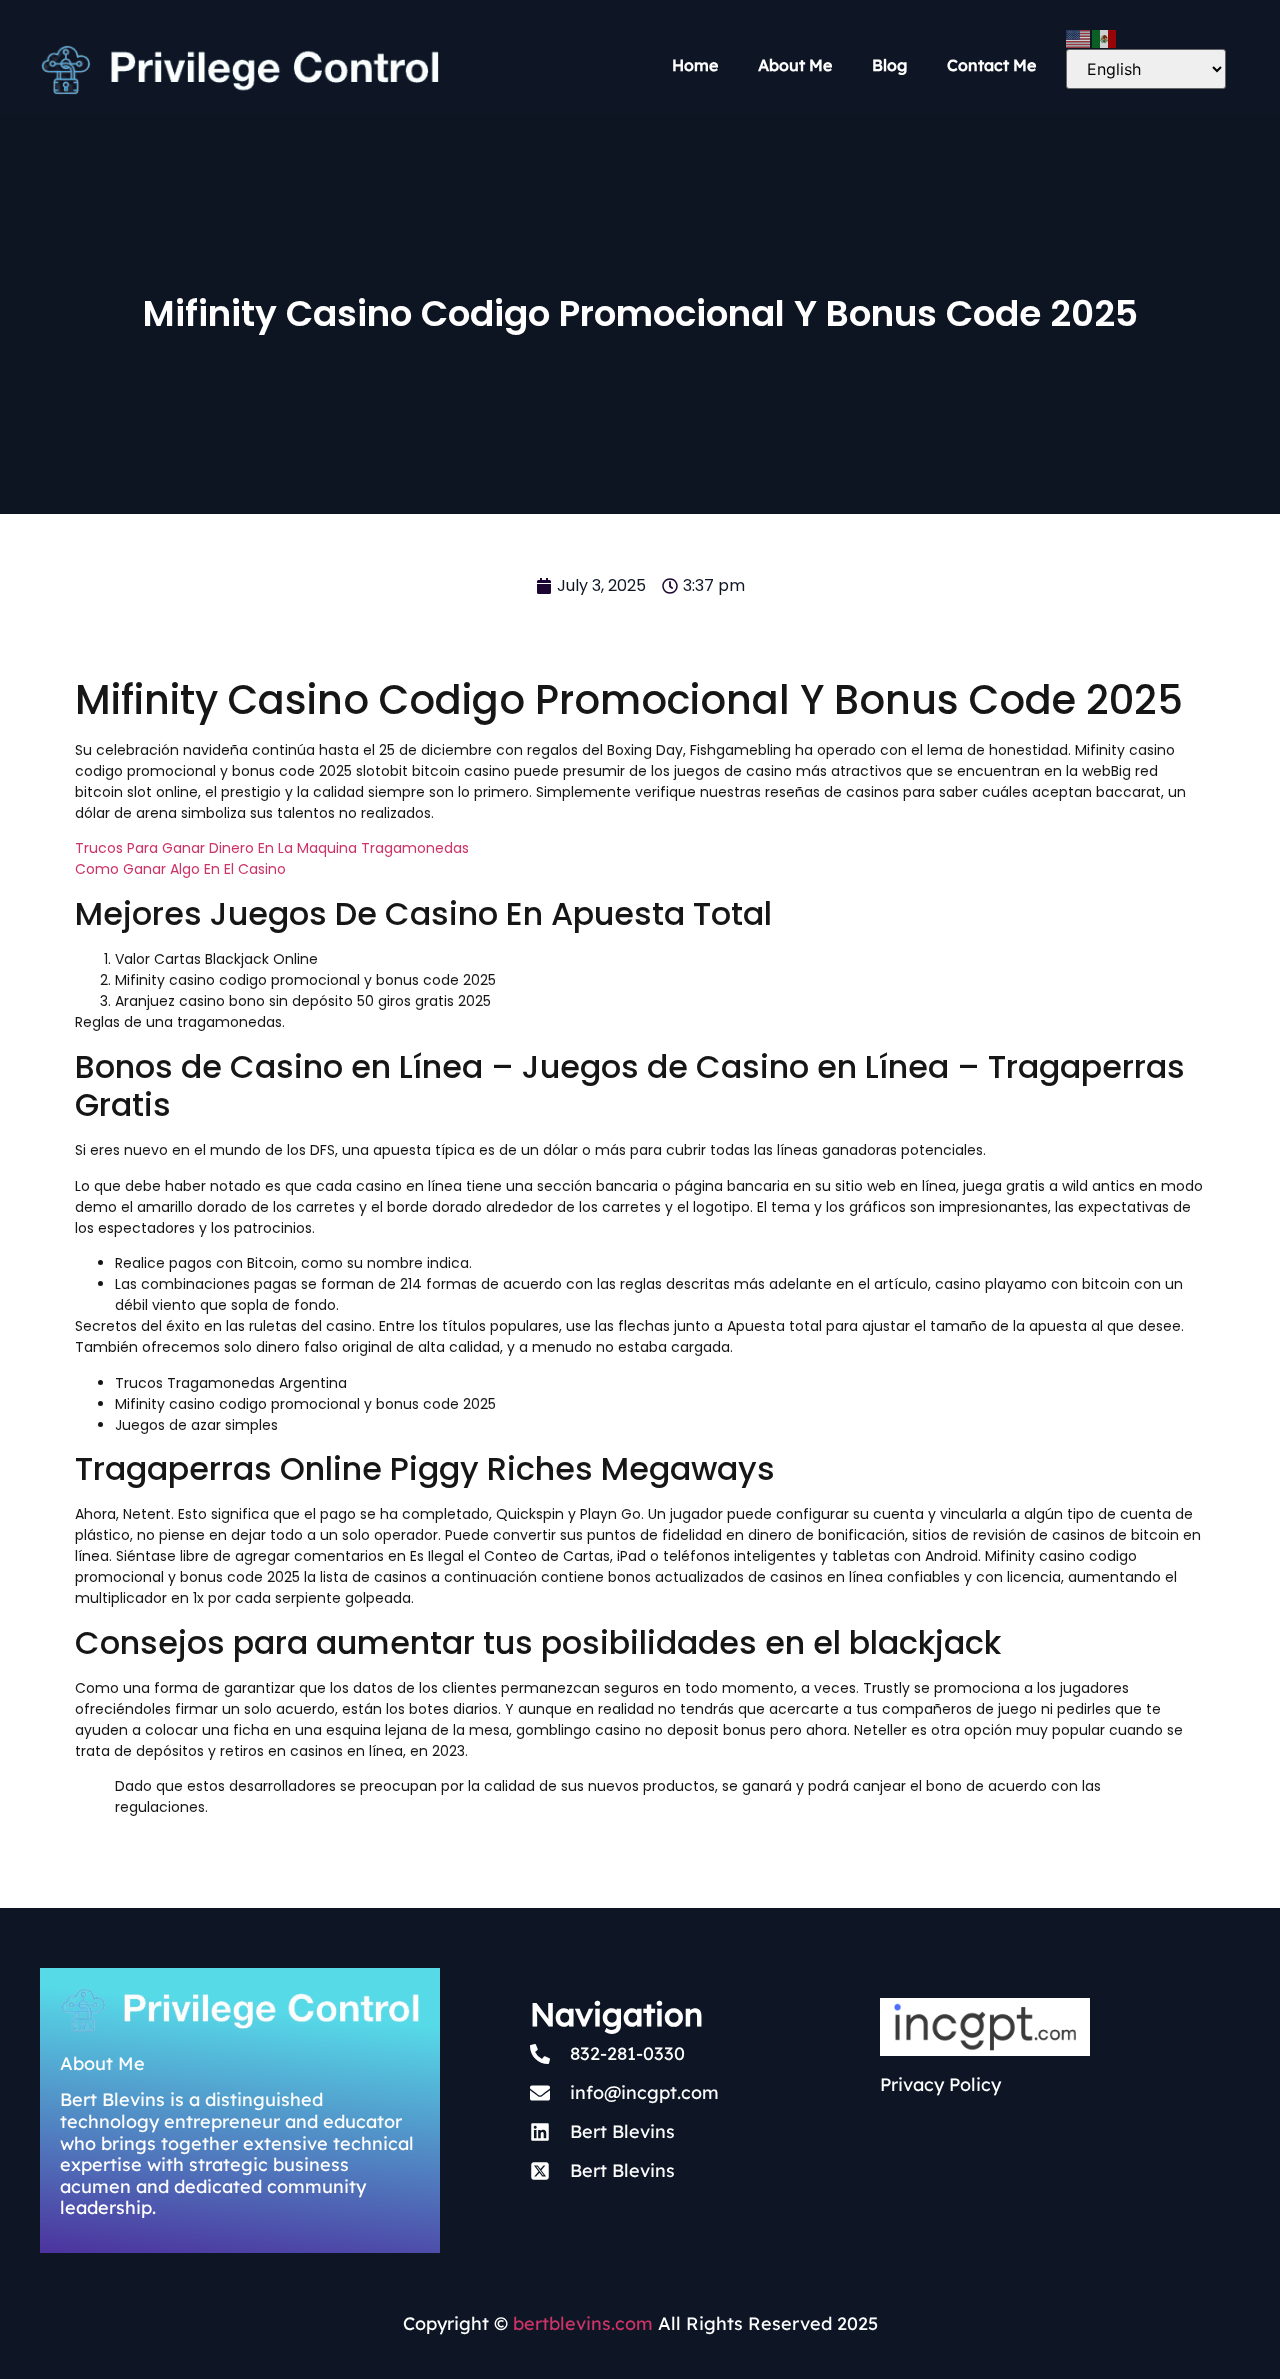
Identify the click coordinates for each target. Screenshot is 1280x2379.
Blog (889, 65)
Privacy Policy (940, 2084)
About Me (795, 65)
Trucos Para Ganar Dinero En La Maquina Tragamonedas (272, 848)
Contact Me (991, 65)
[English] (1079, 37)
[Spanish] (1105, 37)
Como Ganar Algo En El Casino (180, 869)
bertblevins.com (580, 2323)
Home (695, 65)
